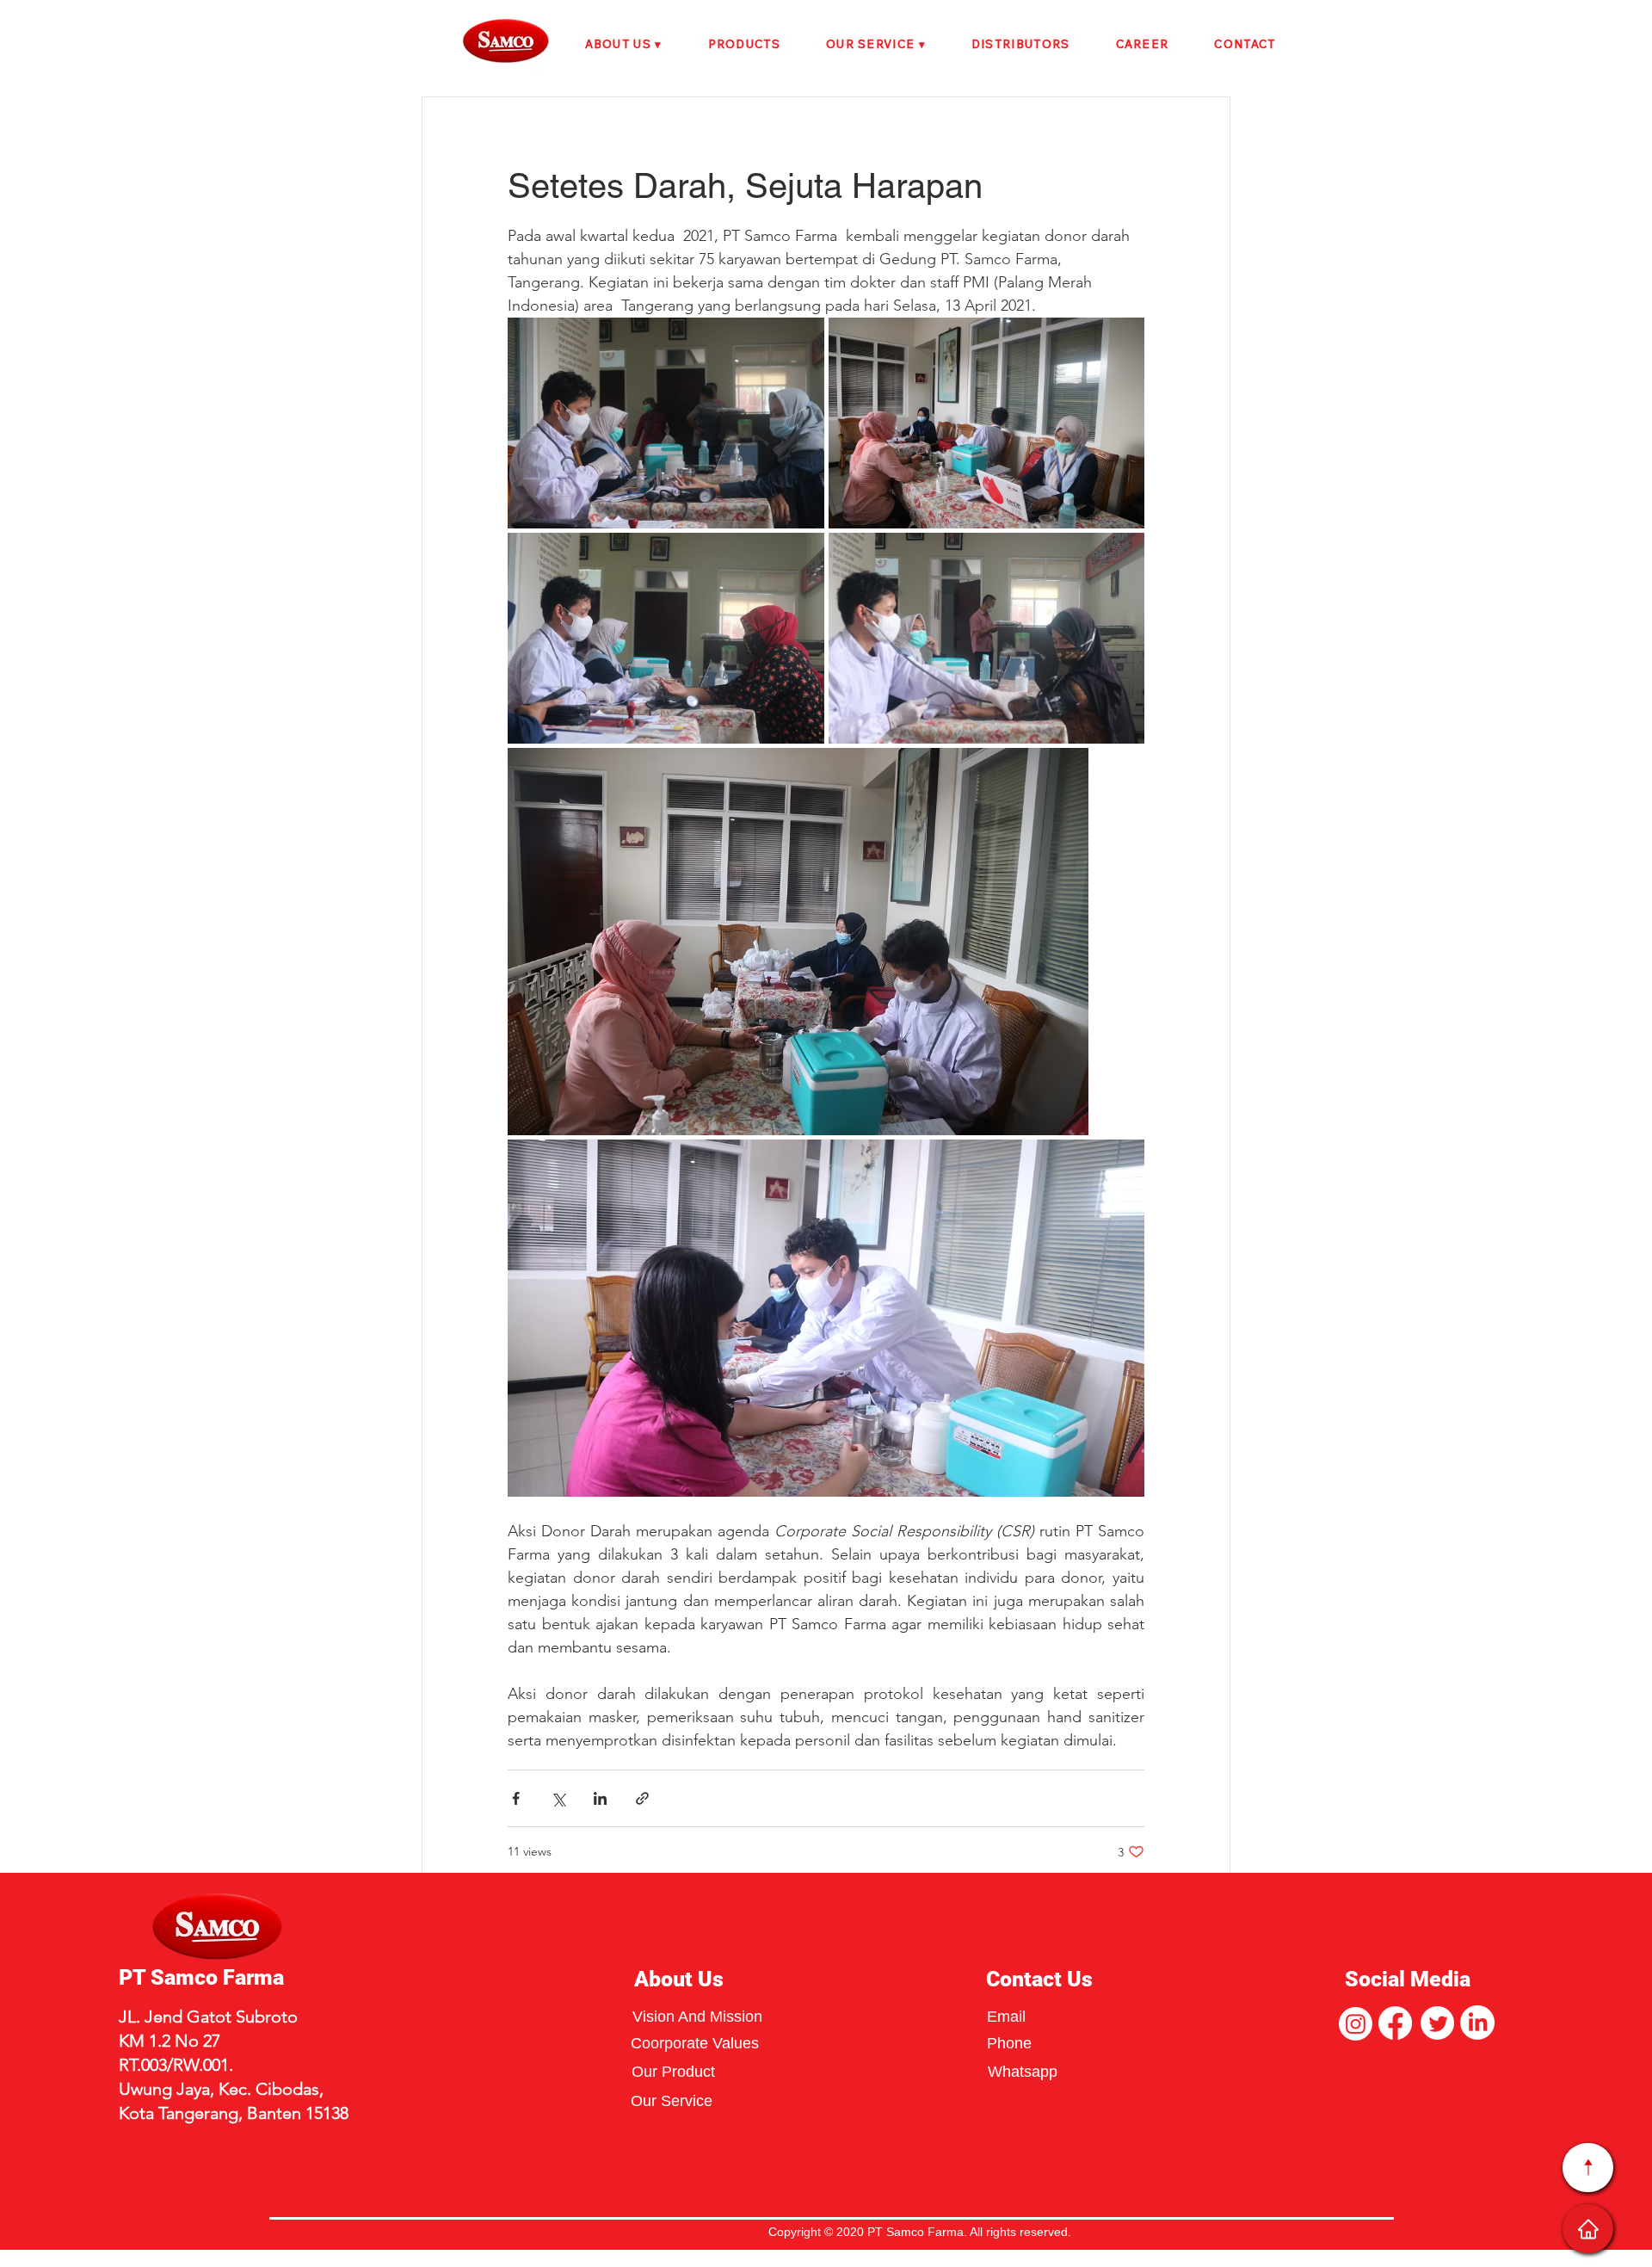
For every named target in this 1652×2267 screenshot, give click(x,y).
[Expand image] (666, 423)
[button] (623, 44)
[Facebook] (1395, 2023)
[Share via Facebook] (516, 1798)
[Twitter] (1437, 2023)
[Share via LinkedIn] (600, 1798)
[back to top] (1588, 2168)
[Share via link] (642, 1798)
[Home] (1588, 2229)
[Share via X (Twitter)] (558, 1798)
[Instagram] (1356, 2024)
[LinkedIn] (1477, 2023)
